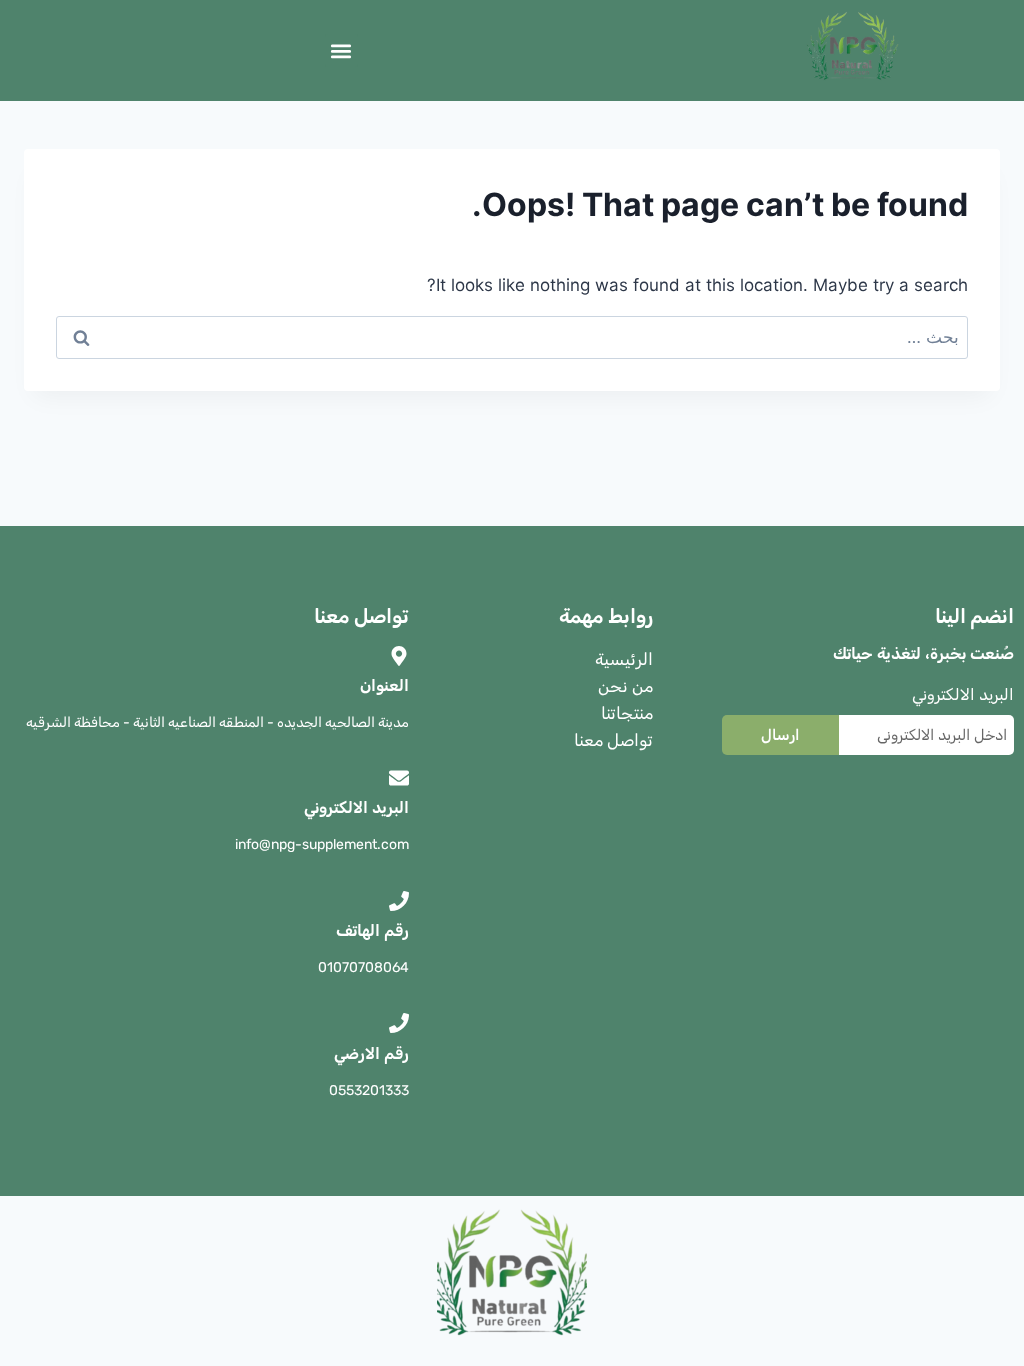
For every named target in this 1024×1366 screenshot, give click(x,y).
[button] (341, 50)
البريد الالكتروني (963, 694)
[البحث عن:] (512, 337)
